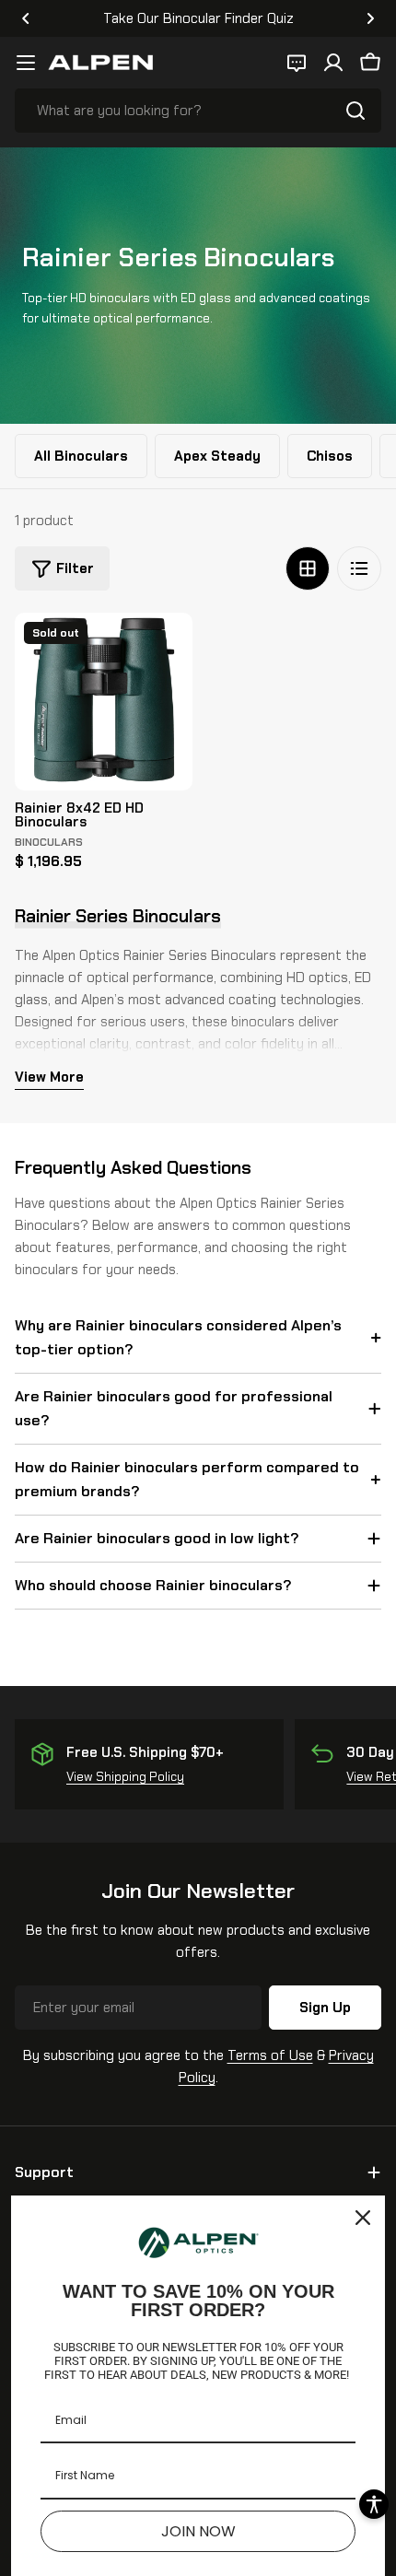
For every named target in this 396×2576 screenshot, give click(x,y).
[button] (26, 18)
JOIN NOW (198, 2531)
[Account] (333, 63)
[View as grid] (308, 568)
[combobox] (198, 111)
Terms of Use (270, 2055)
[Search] (355, 111)
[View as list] (359, 568)
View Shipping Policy (125, 1777)
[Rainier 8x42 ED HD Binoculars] (104, 702)
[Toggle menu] (26, 63)
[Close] (363, 2218)
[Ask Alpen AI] (297, 63)
